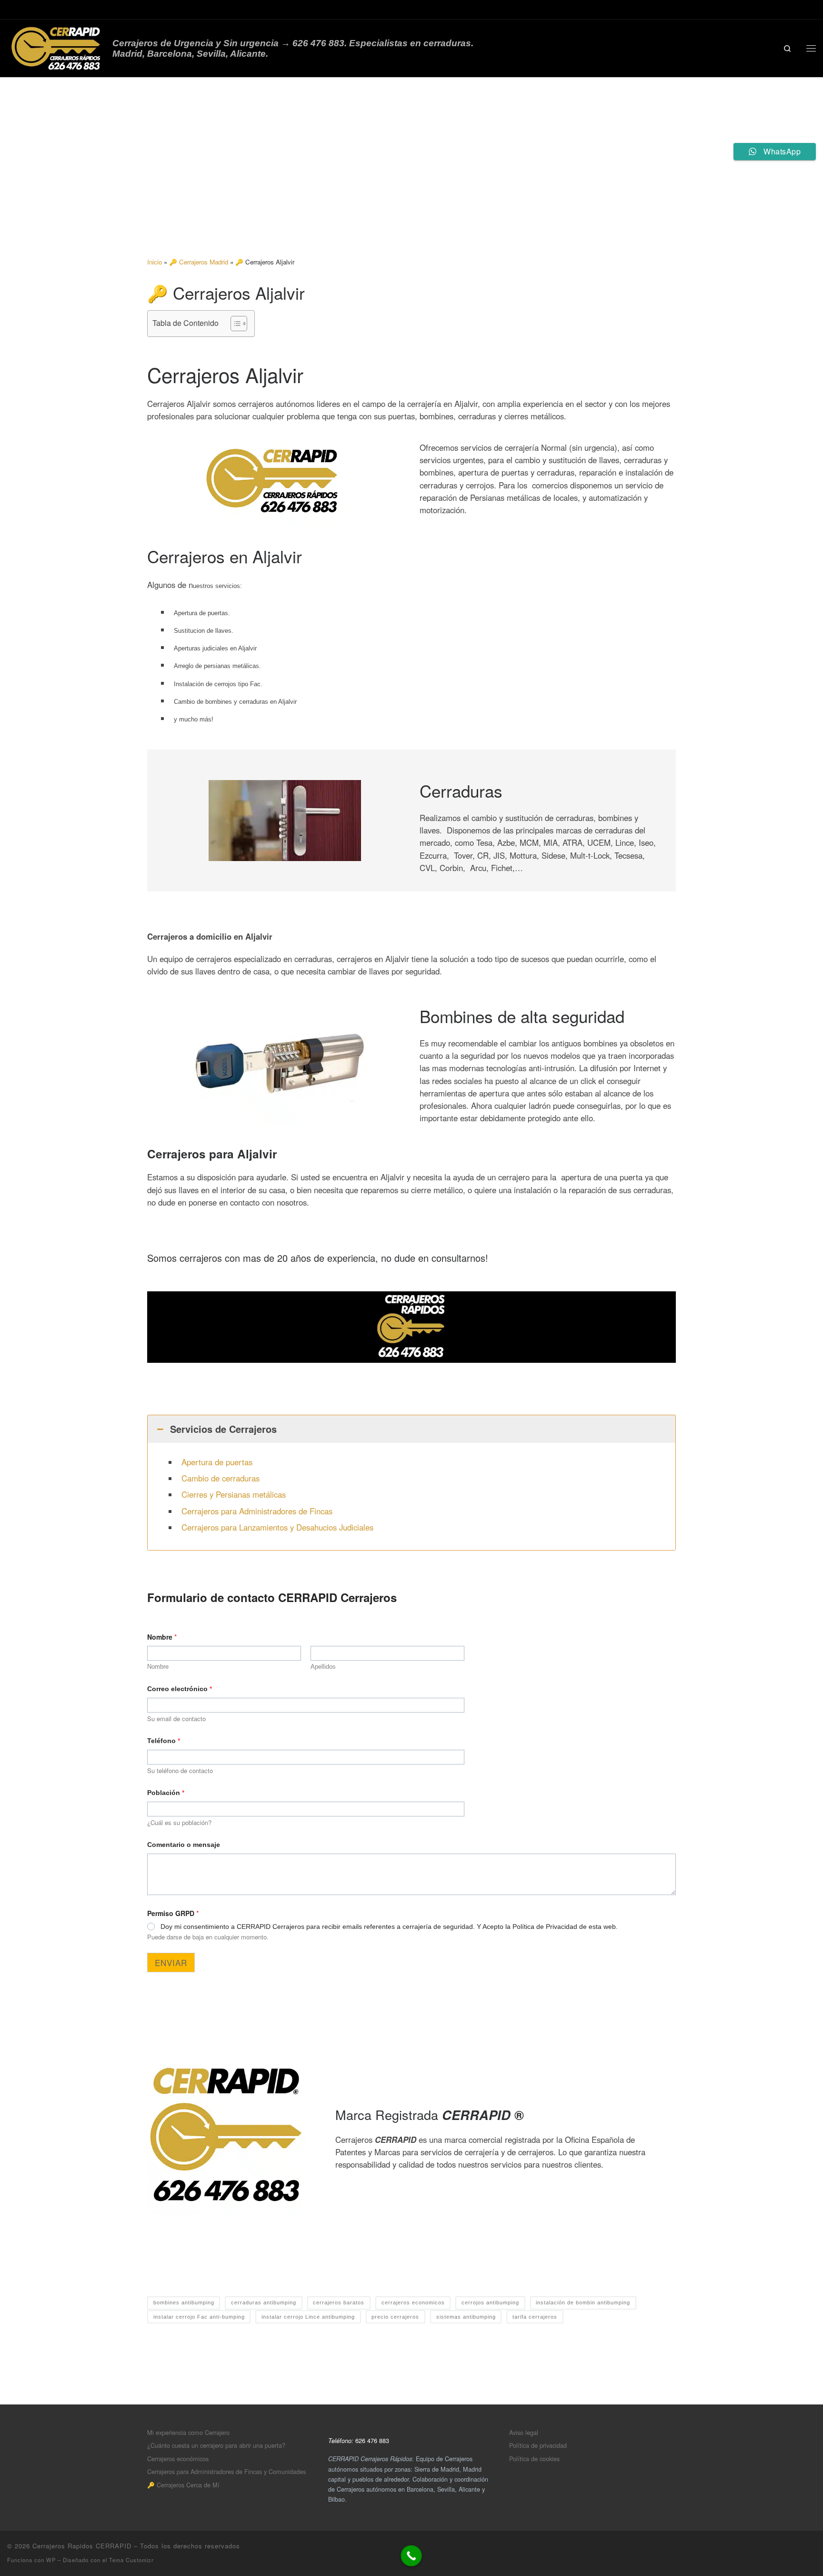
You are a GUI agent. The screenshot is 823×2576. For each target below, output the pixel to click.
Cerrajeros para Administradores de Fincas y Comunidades (226, 2471)
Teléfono (164, 1741)
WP (51, 2560)
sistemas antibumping (466, 2317)
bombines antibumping (184, 2302)
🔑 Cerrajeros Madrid (199, 262)
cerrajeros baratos (339, 2302)
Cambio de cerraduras (221, 1478)
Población (166, 1793)
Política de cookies (534, 2459)
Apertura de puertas (217, 1462)
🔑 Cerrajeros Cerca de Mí (183, 2485)
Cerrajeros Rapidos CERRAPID (82, 2546)
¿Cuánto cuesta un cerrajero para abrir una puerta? (216, 2445)
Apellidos (323, 1667)
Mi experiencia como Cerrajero (188, 2432)
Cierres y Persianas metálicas (234, 1494)
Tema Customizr (131, 2560)
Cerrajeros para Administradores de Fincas (257, 1511)
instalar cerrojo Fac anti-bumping (199, 2317)
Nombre (158, 1667)
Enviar (171, 1962)
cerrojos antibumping (490, 2302)
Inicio (155, 262)
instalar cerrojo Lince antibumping (308, 2317)
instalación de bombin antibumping (583, 2302)
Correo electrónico (180, 1689)
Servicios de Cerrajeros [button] (223, 1429)
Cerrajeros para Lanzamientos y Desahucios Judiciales (277, 1527)
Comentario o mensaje (184, 1845)
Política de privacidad (538, 2445)
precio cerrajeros (395, 2317)
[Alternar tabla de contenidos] (234, 324)
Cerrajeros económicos (178, 2459)
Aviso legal (524, 2432)
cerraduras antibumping (264, 2302)
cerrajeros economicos (413, 2302)
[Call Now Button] (411, 2556)
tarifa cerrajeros (535, 2317)
